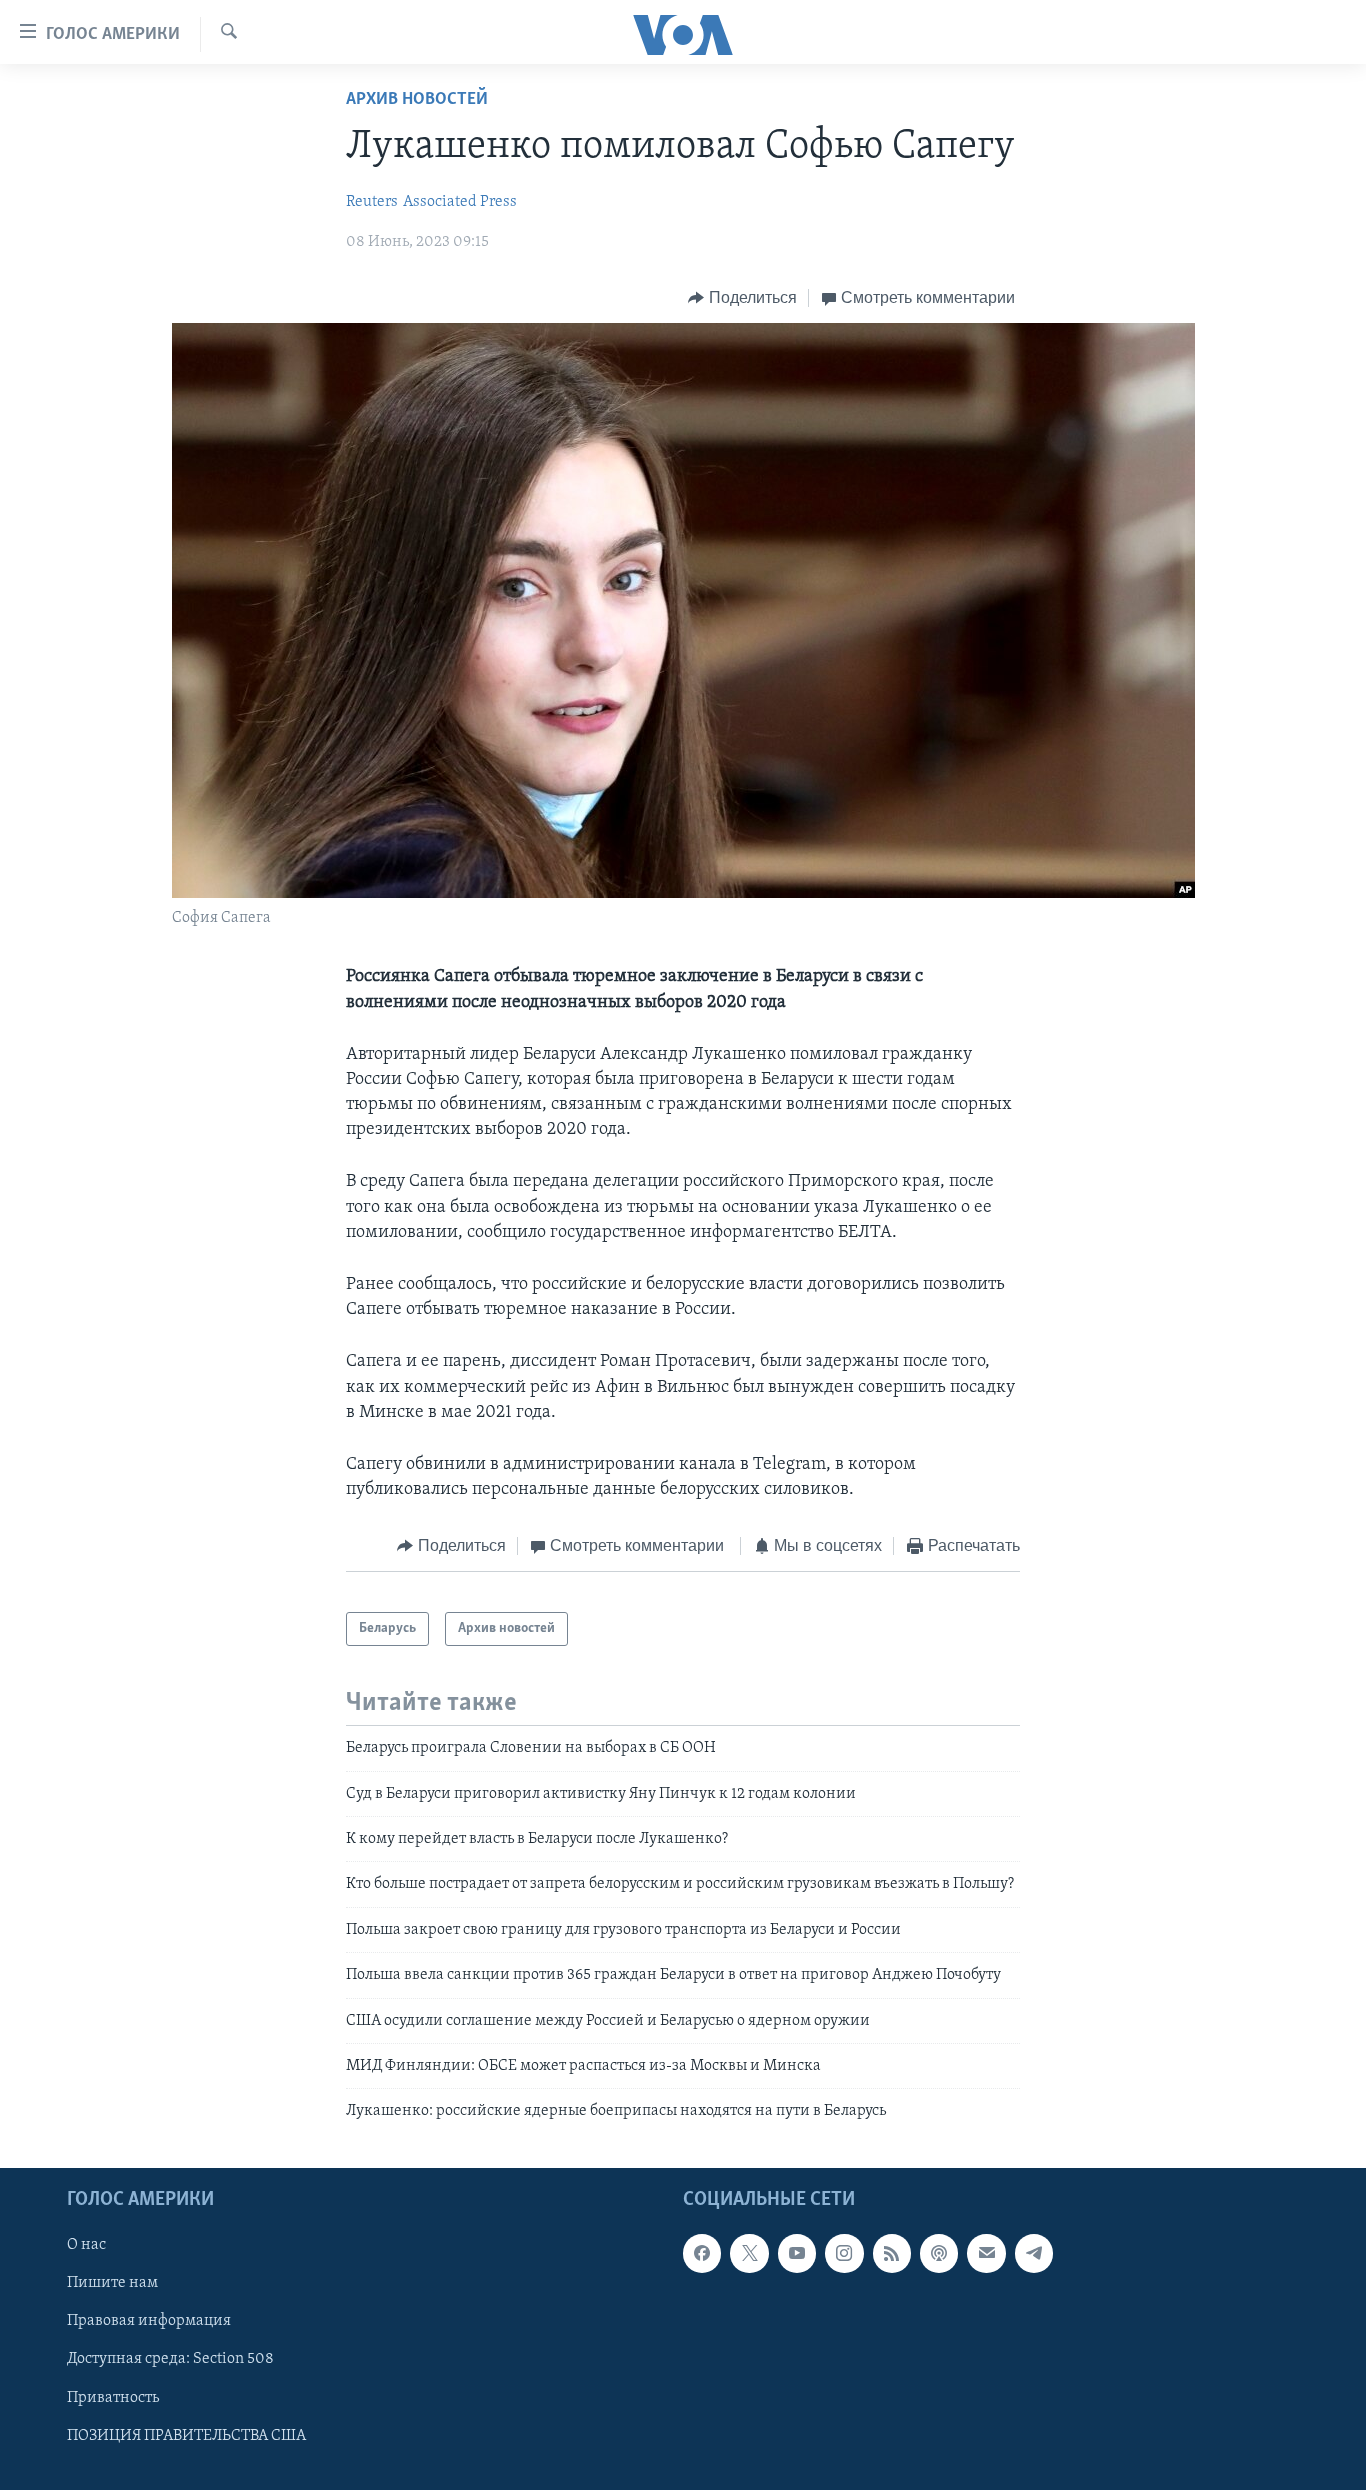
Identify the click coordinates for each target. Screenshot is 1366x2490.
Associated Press (460, 202)
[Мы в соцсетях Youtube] (797, 2253)
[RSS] (892, 2253)
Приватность (113, 2397)
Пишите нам (112, 2283)
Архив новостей (417, 100)
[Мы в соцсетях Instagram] (844, 2253)
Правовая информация (149, 2321)
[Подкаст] (939, 2253)
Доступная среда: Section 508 (170, 2359)
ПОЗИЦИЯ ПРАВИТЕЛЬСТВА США (186, 2435)
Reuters (372, 202)
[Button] (742, 298)
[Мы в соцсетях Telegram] (1034, 2253)
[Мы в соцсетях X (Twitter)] (749, 2253)
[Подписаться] (986, 2253)
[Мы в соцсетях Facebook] (702, 2253)
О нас (86, 2245)
